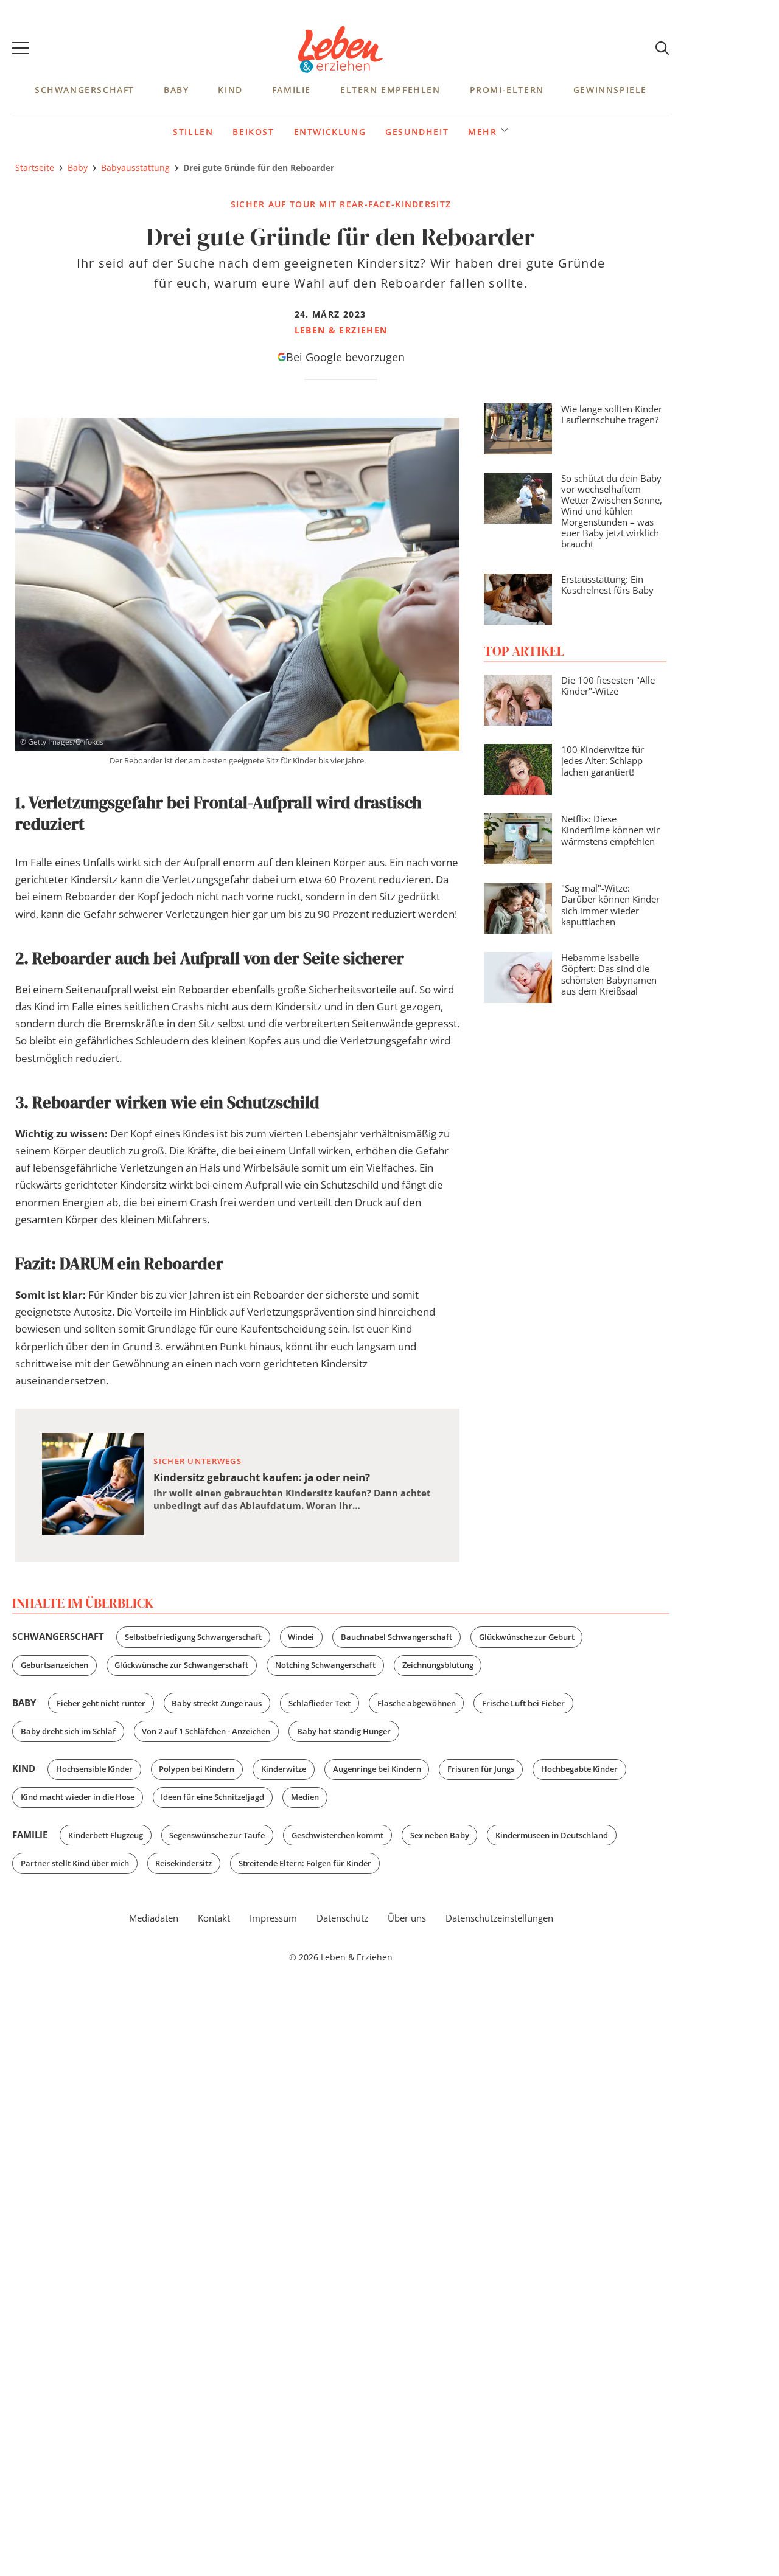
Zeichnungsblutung (438, 1665)
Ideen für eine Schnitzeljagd (212, 1797)
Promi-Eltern (507, 90)
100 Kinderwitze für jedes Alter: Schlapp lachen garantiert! (603, 760)
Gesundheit (417, 132)
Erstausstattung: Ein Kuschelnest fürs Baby (607, 585)
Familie (292, 90)
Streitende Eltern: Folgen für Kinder (305, 1863)
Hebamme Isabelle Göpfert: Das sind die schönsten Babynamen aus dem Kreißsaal (609, 974)
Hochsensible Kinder (94, 1769)
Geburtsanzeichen (54, 1665)
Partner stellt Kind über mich (75, 1863)
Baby (176, 90)
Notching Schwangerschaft (325, 1665)
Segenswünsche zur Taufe (217, 1835)
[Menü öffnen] (21, 50)
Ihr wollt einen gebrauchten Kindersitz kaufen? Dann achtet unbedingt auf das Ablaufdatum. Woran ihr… (292, 1500)
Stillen (193, 132)
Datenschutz (342, 1918)
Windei (301, 1637)
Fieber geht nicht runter (101, 1703)
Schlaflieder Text (320, 1703)
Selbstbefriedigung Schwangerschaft (193, 1637)
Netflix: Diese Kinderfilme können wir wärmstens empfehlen (610, 830)
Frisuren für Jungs (481, 1769)
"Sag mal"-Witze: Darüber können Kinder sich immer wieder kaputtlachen (610, 904)
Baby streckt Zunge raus (217, 1703)
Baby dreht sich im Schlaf (68, 1731)
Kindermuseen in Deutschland (552, 1835)
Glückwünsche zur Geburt (527, 1637)
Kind (230, 90)
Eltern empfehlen (390, 90)
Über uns (407, 1918)
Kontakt (214, 1918)
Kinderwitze (284, 1769)
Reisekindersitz (183, 1863)
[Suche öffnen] (662, 49)
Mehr (482, 131)
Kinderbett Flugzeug (106, 1835)
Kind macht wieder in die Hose (78, 1797)
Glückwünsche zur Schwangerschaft (181, 1665)
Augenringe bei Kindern (377, 1769)
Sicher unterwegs (197, 1461)
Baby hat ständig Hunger (344, 1731)
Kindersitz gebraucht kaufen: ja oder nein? (262, 1477)
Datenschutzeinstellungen (499, 1918)
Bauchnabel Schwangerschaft (396, 1637)
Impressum (273, 1918)
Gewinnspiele (610, 90)
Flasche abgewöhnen (417, 1703)
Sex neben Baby (440, 1835)
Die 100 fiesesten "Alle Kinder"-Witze (608, 686)
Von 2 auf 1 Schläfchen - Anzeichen (206, 1731)
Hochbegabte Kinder (579, 1769)
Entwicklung (330, 132)
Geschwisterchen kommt (337, 1835)
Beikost (253, 132)
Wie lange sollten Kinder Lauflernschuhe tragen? (612, 414)
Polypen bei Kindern (197, 1769)
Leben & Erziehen (341, 50)
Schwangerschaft (85, 90)
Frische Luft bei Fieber (523, 1703)
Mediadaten (154, 1918)
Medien (305, 1797)
